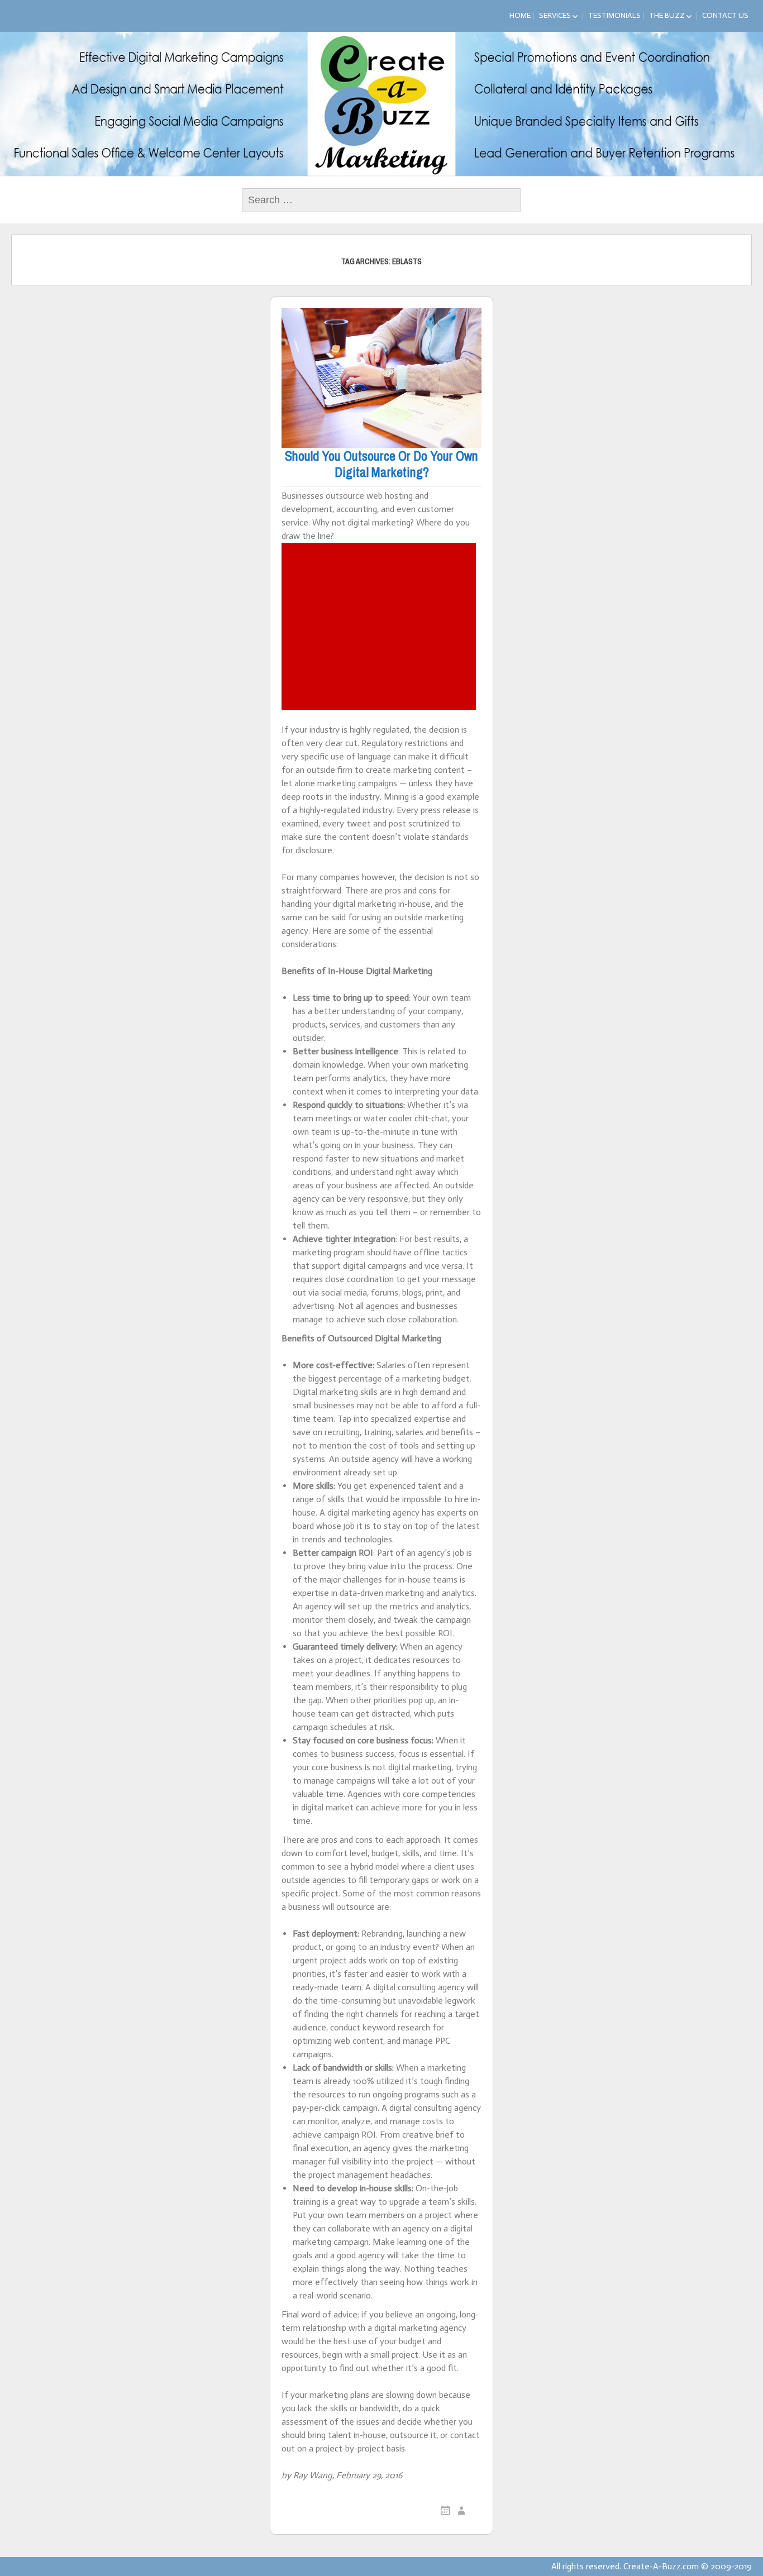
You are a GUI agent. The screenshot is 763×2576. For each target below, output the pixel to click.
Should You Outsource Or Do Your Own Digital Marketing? (381, 464)
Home (520, 15)
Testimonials (614, 15)
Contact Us (725, 15)
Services (555, 15)
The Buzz (667, 15)
